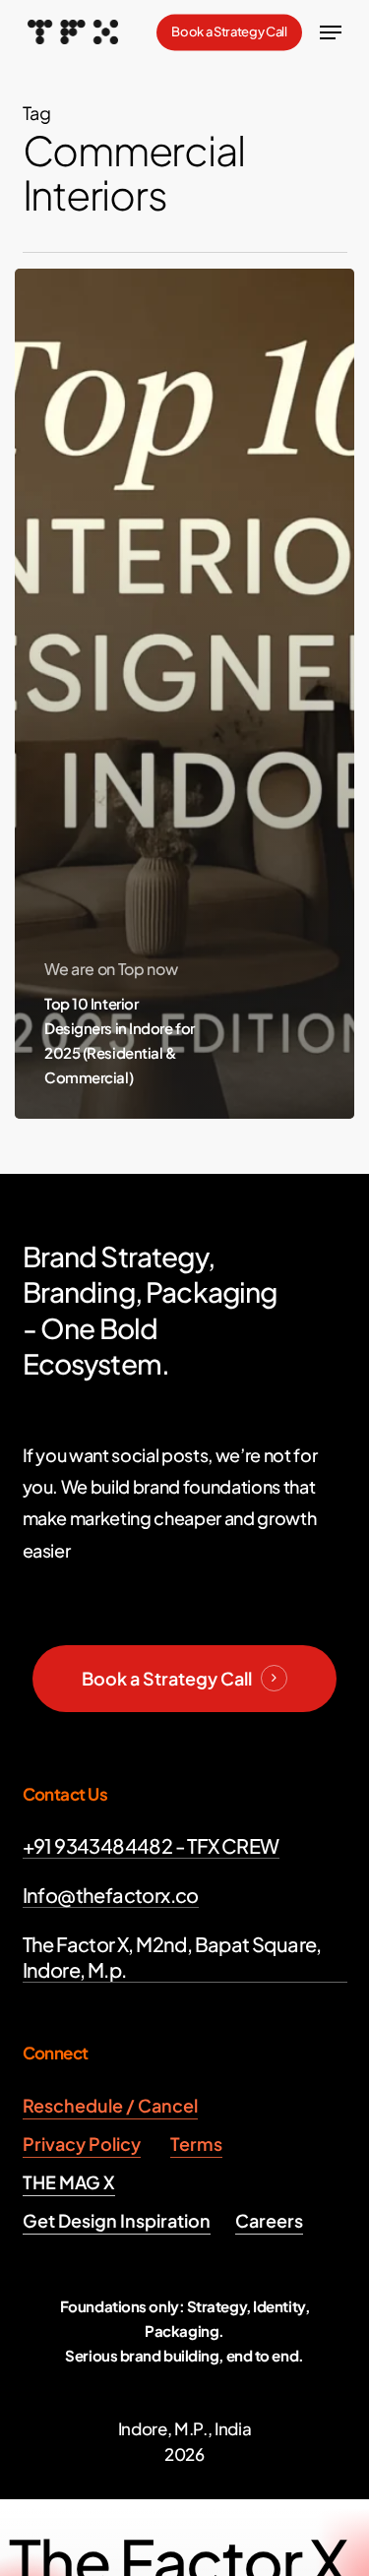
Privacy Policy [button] (82, 2144)
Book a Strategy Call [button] (167, 1678)
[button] (331, 32)
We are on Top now (111, 969)
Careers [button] (269, 2220)
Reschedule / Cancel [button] (110, 2105)
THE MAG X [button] (69, 2182)
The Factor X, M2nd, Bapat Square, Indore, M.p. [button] (172, 1957)
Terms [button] (196, 2144)
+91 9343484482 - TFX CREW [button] (151, 1845)
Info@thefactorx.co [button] (111, 1895)
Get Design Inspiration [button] (117, 2220)
